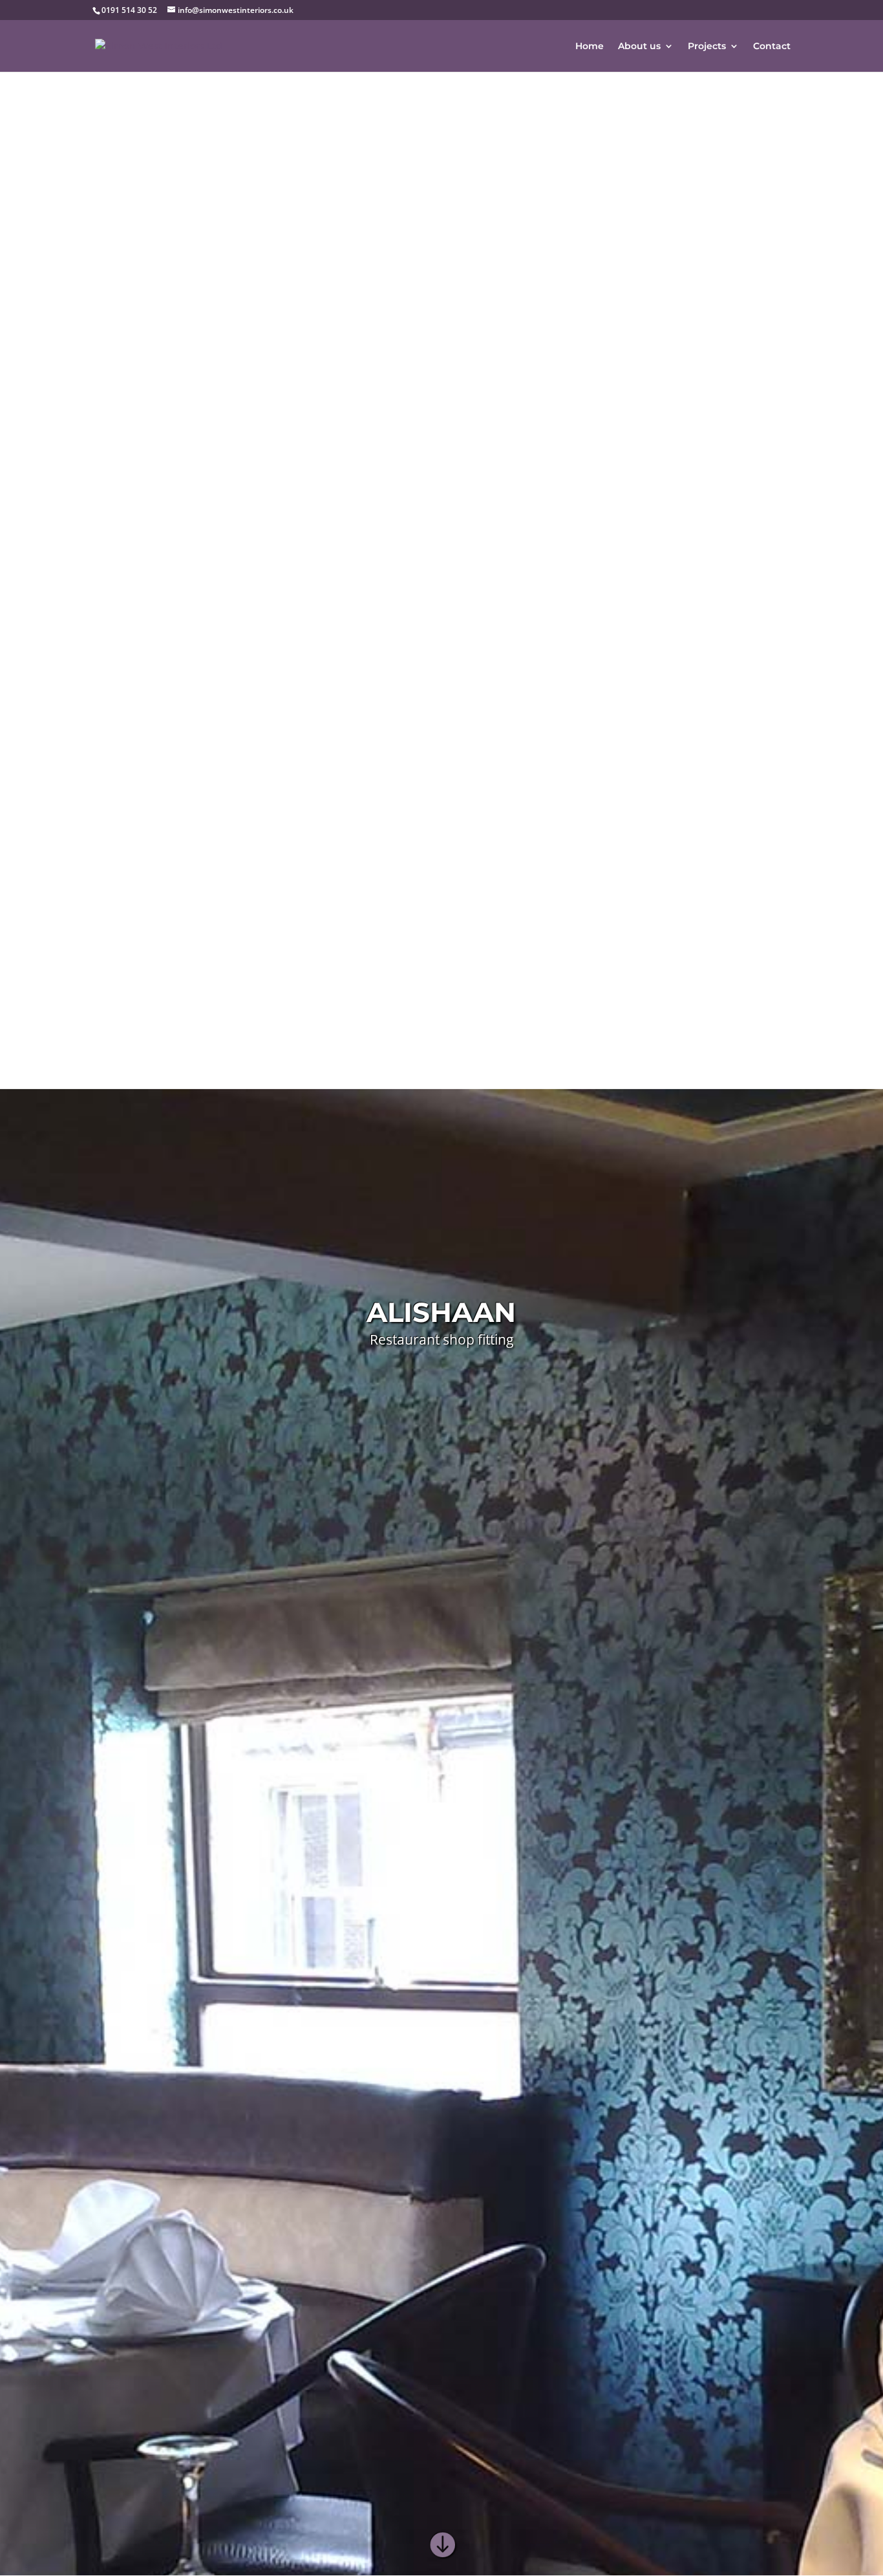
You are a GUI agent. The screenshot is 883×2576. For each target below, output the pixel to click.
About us (639, 47)
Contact (772, 47)
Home (590, 47)
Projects (707, 47)
